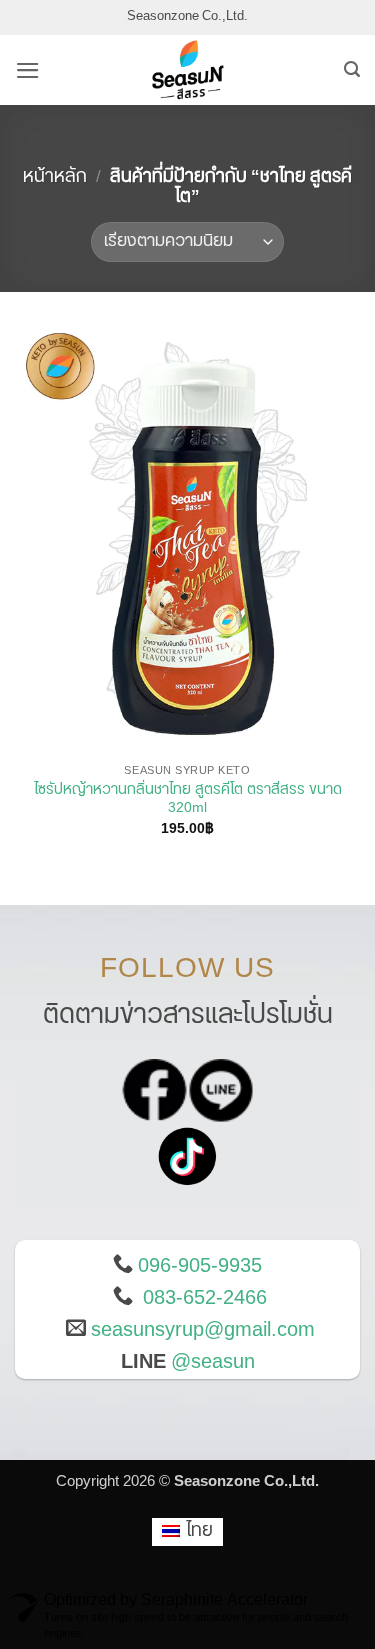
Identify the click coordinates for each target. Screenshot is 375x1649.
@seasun (213, 1362)
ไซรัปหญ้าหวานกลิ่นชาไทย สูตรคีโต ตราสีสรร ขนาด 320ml (188, 799)
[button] (28, 70)
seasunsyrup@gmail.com (203, 1330)
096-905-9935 (200, 1266)
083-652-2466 (205, 1298)
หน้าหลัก (55, 177)
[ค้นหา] (352, 69)
